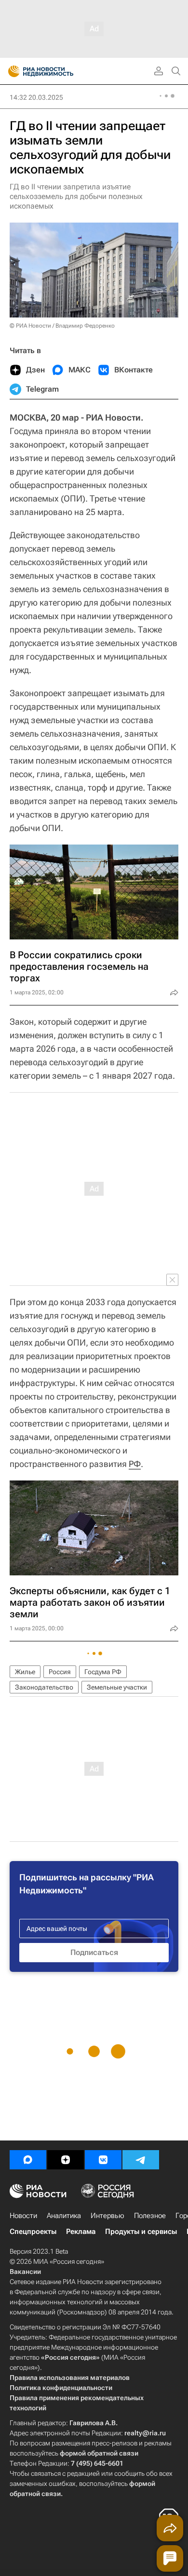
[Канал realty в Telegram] (141, 2160)
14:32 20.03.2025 (36, 97)
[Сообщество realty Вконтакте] (103, 2160)
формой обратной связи (99, 2453)
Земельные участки (117, 1687)
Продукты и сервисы (141, 2232)
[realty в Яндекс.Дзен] (66, 2160)
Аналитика (64, 2216)
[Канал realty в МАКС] (28, 2160)
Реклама (81, 2232)
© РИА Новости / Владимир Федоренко (62, 326)
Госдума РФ (103, 1672)
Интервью (107, 2216)
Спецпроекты (33, 2232)
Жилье (25, 1672)
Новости (23, 2216)
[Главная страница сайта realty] (58, 71)
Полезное (150, 2216)
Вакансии (25, 2272)
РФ (135, 1464)
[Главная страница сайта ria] (11, 71)
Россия (60, 1672)
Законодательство (44, 1687)
